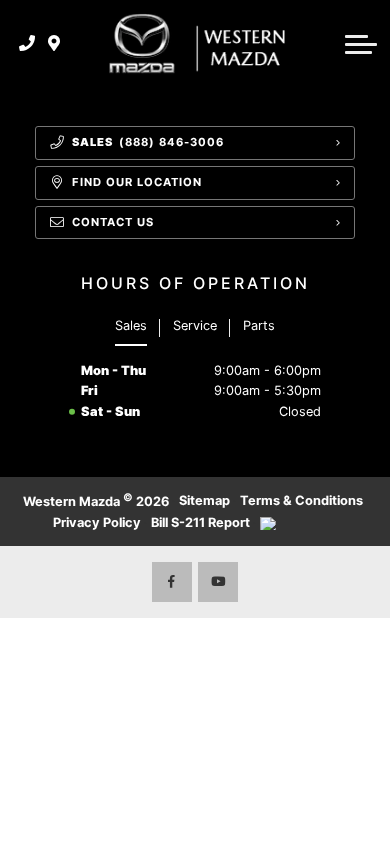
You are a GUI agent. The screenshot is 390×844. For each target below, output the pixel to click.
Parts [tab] (259, 325)
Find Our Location (137, 182)
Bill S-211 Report (200, 522)
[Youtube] (218, 582)
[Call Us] (27, 44)
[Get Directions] (54, 44)
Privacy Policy (97, 522)
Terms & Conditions (301, 500)
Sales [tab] (131, 325)
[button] (361, 44)
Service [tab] (195, 325)
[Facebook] (172, 582)
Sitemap (204, 500)
